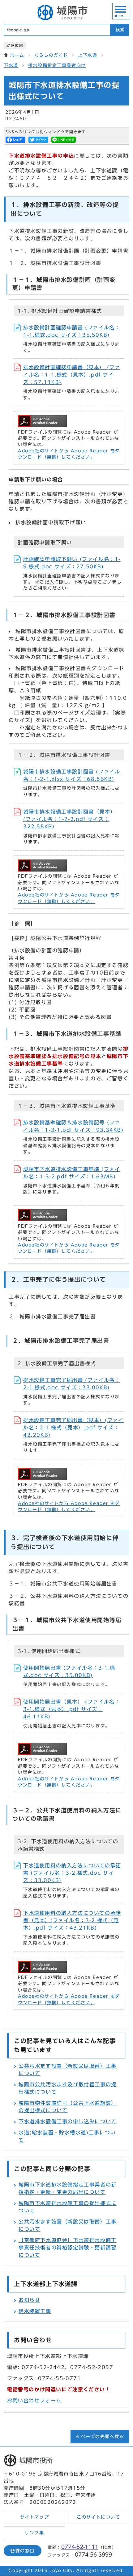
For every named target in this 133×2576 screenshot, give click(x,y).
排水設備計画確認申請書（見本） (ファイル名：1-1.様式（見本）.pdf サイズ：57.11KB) (72, 375)
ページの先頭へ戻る (103, 2437)
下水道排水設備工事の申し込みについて (68, 2121)
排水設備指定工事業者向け (57, 65)
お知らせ (29, 2300)
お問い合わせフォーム (34, 2401)
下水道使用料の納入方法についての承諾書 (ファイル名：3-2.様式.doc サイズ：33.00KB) (72, 1873)
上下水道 (88, 55)
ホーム (17, 55)
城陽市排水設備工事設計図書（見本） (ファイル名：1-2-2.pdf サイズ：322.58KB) (69, 819)
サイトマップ (35, 2517)
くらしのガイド (51, 55)
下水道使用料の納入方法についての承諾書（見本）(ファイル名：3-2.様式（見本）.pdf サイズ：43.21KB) (72, 1920)
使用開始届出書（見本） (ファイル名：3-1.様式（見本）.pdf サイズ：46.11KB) (72, 1709)
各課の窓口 (23, 2551)
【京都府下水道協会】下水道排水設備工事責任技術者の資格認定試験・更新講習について (68, 2248)
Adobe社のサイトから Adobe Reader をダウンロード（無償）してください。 (69, 454)
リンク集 (34, 2533)
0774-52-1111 (80, 2547)
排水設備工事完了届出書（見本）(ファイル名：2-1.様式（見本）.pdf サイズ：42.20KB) (73, 1428)
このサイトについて (98, 2517)
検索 (120, 30)
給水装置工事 (35, 2311)
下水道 (11, 65)
